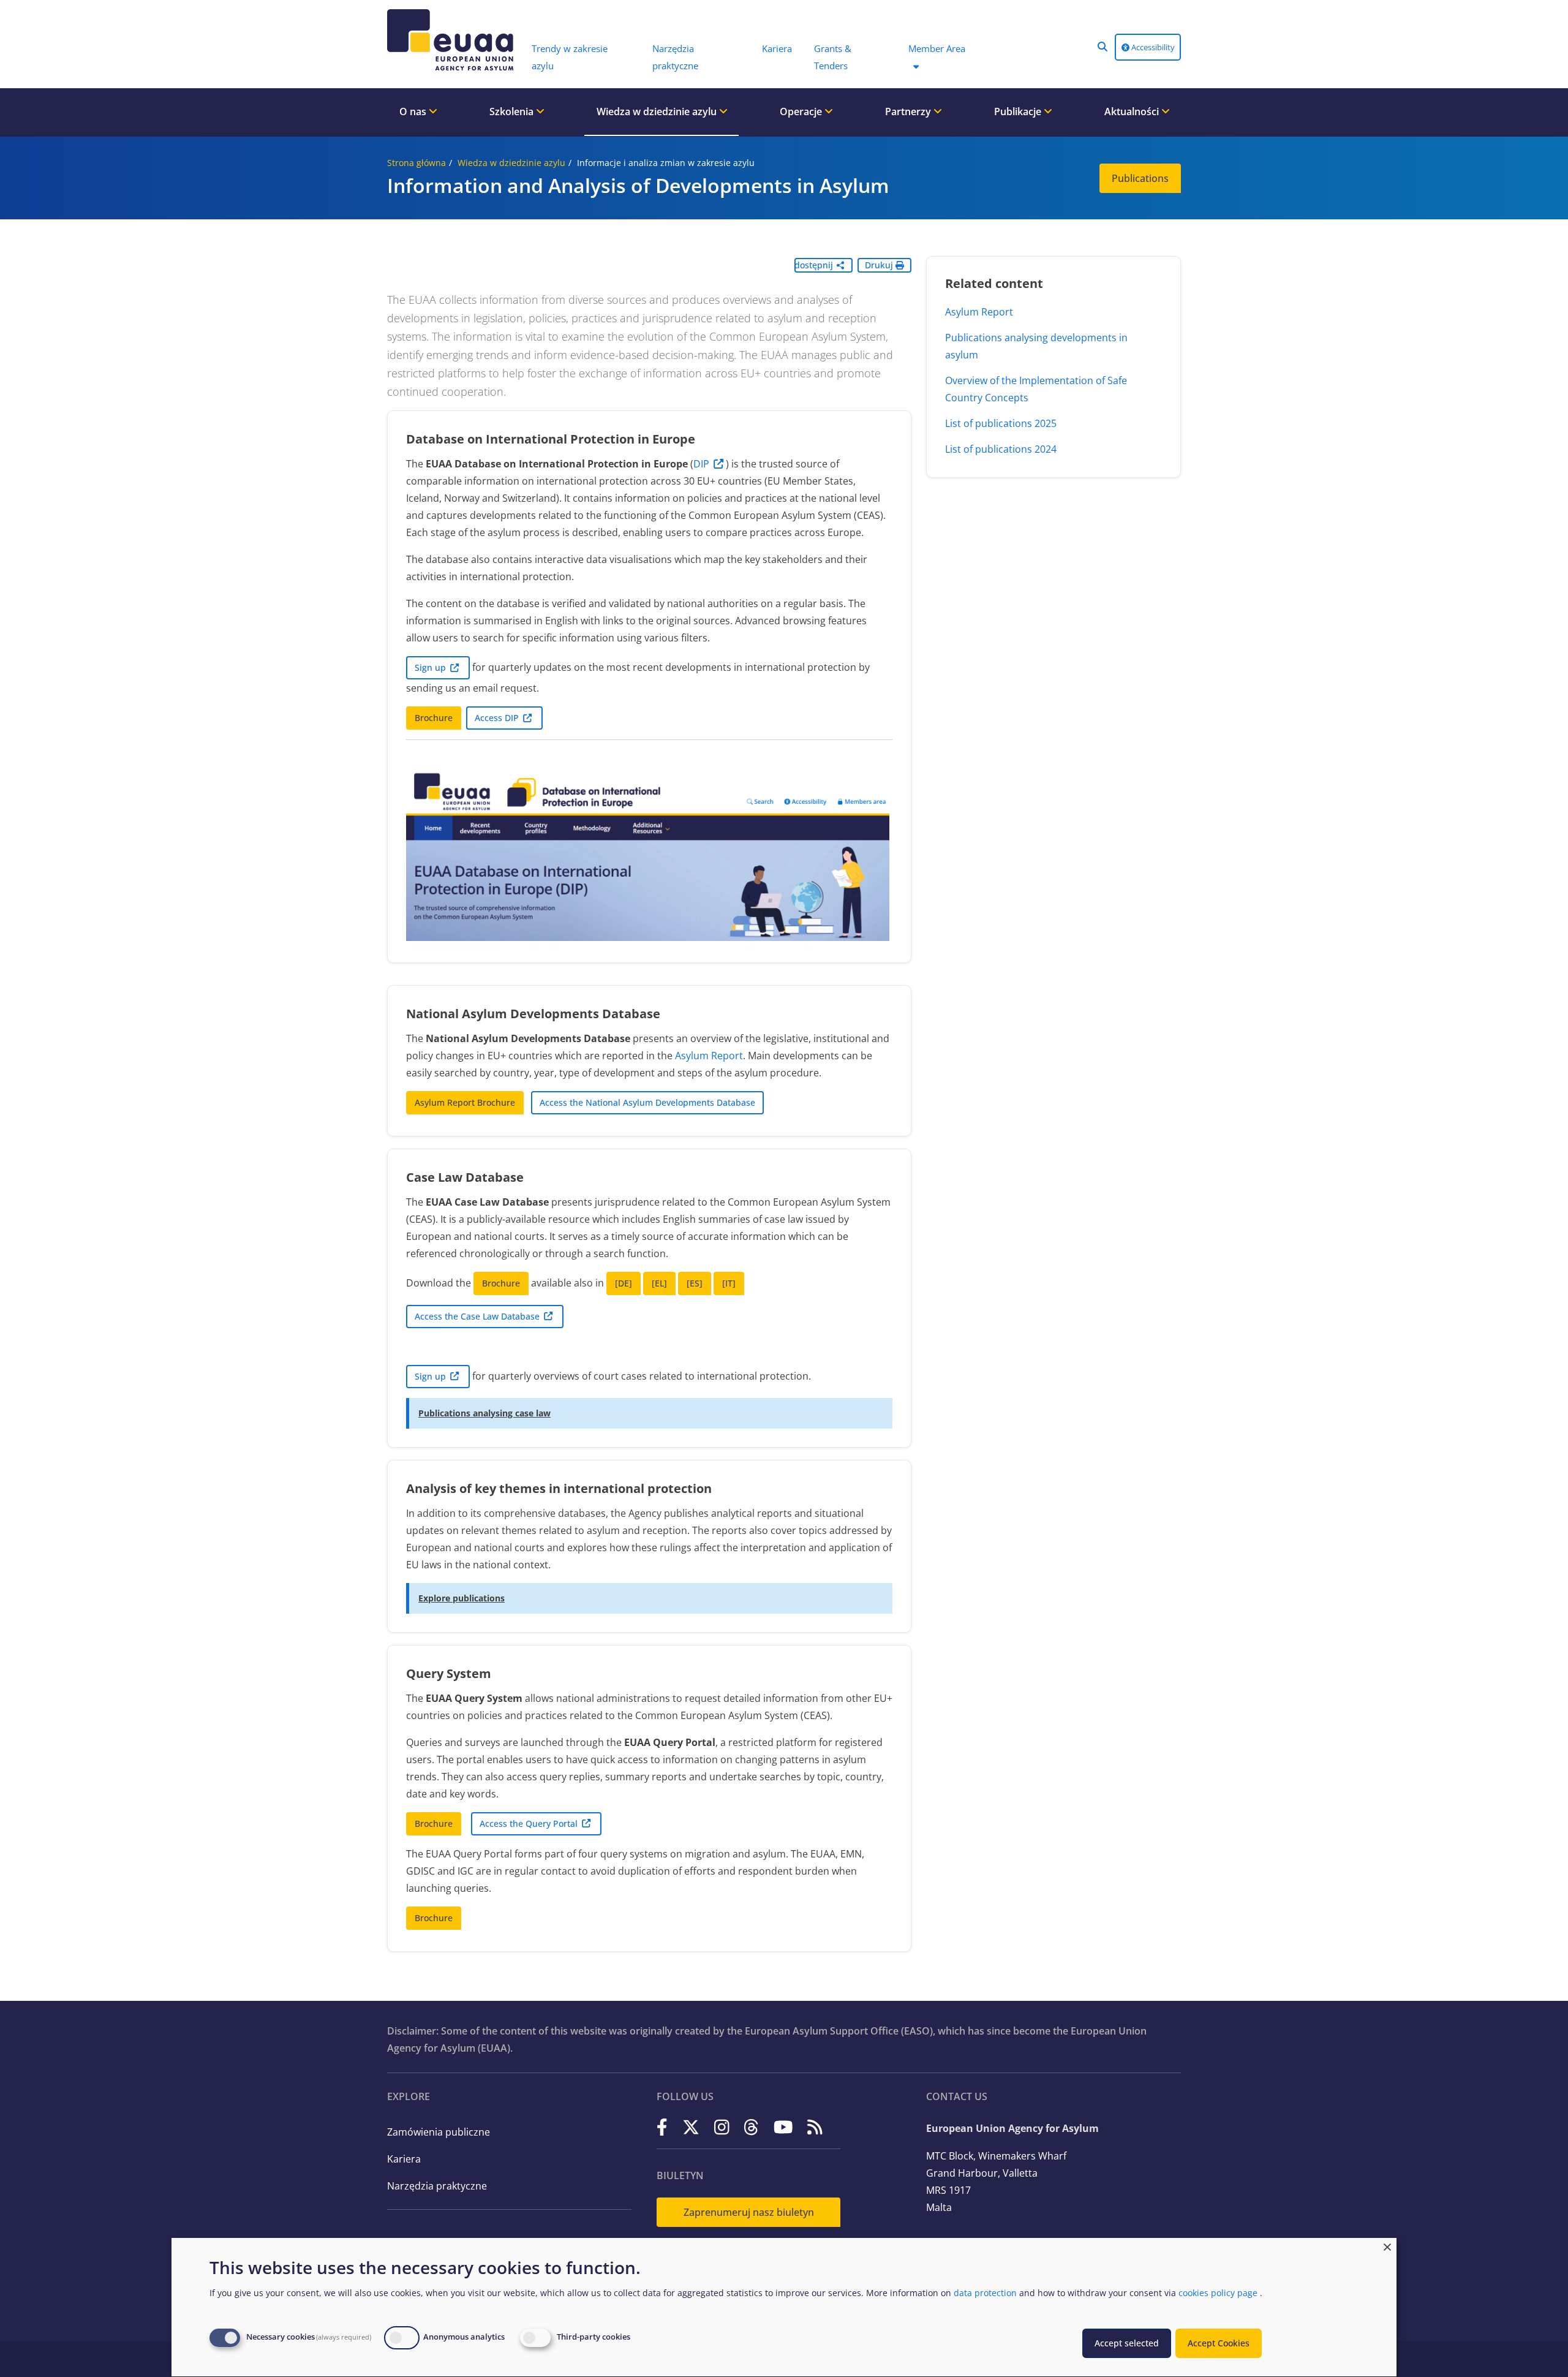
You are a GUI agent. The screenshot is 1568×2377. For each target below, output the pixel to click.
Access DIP (497, 718)
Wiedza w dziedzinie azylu (511, 163)
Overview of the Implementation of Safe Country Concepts (1036, 389)
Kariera (404, 2159)
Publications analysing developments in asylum (1036, 346)
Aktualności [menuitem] (1133, 111)
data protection (985, 2293)
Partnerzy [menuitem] (909, 111)
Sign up (430, 667)
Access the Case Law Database (477, 1316)
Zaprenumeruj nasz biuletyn (749, 2212)
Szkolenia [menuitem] (513, 111)
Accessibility (1152, 47)
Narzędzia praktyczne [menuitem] (675, 57)
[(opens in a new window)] (649, 856)
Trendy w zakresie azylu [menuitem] (570, 57)
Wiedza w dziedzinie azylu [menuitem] (658, 111)
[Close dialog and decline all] (1387, 2246)
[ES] (695, 1283)
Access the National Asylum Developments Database (647, 1102)
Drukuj (880, 265)
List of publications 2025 (1001, 423)
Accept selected (1127, 2343)
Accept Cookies (1219, 2343)
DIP (701, 464)
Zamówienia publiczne (439, 2132)
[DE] (624, 1283)
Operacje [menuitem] (802, 111)
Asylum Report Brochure (465, 1102)
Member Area (937, 48)
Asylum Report (709, 1056)
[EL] (659, 1283)
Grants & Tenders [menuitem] (833, 57)
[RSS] (815, 2127)
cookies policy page (1218, 2293)
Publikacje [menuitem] (1019, 111)
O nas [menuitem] (414, 111)
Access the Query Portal (529, 1823)
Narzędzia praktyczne (437, 2186)
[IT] (729, 1283)
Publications (1140, 178)
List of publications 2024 (1001, 449)
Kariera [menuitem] (777, 48)
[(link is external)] (662, 2127)
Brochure (434, 718)
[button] (1102, 47)
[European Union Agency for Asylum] (453, 40)
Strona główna (417, 163)
